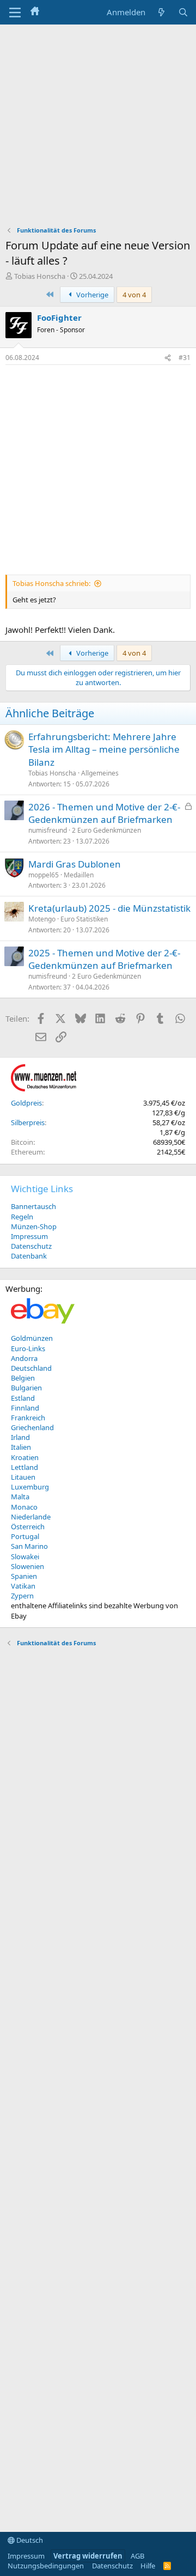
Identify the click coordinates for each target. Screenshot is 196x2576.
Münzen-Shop (34, 1226)
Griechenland (32, 1427)
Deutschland (31, 1368)
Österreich (28, 1527)
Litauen (23, 1477)
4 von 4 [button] (134, 295)
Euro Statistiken (84, 919)
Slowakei (25, 1556)
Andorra (24, 1358)
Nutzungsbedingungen (46, 2566)
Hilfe (148, 2566)
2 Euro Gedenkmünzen (106, 830)
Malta (20, 1497)
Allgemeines (100, 773)
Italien (21, 1447)
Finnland (25, 1408)
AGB (137, 2556)
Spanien (24, 1576)
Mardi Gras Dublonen (75, 864)
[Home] (35, 12)
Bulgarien (26, 1388)
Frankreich (28, 1418)
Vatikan (23, 1586)
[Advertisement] (98, 128)
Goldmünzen (32, 1338)
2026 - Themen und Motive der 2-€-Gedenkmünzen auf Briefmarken (104, 813)
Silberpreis (28, 1122)
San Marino (29, 1546)
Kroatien (25, 1457)
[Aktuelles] (161, 12)
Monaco (24, 1507)
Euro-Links (28, 1348)
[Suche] (183, 12)
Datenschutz (31, 1246)
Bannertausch (33, 1206)
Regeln (22, 1217)
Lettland (24, 1467)
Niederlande (31, 1517)
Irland (20, 1437)
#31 (185, 358)
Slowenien (27, 1566)
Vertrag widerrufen (88, 2556)
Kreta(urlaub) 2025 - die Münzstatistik (109, 908)
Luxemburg (30, 1487)
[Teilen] (168, 358)
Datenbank (29, 1256)
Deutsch (29, 2540)
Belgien (23, 1378)
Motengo (42, 919)
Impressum (29, 1236)
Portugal (25, 1536)
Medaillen (79, 875)
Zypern (22, 1596)
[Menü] (15, 13)
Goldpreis (26, 1103)
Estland (23, 1398)
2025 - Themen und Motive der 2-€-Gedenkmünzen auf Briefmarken (104, 959)
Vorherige (91, 295)
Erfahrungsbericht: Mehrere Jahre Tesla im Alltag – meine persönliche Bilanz (104, 750)
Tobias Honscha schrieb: (51, 583)
